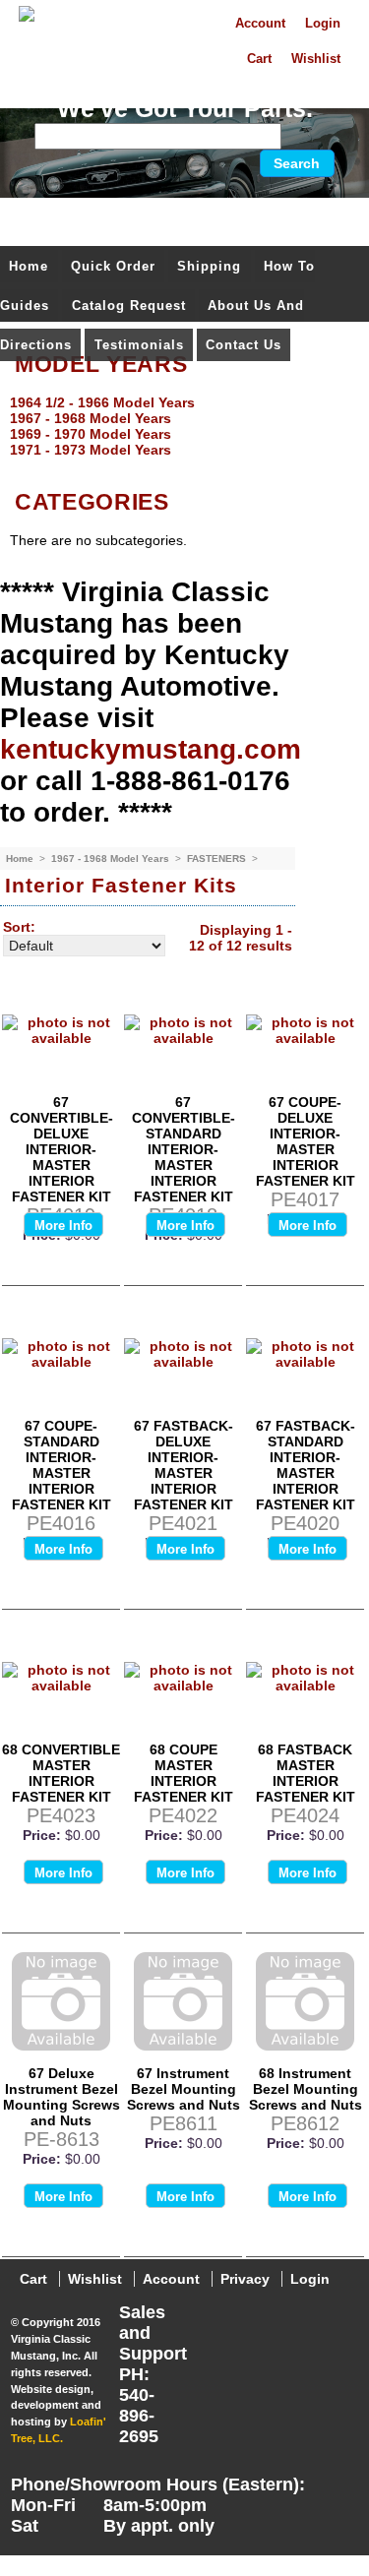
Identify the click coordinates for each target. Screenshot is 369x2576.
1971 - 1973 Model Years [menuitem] (91, 450)
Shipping (209, 266)
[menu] (180, 426)
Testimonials (139, 345)
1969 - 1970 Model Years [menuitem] (91, 434)
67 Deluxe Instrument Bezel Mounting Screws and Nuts (61, 2097)
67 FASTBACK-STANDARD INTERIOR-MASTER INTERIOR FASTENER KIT (306, 1465)
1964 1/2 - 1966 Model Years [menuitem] (102, 402)
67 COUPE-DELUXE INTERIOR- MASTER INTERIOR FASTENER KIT (306, 1141)
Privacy (245, 2279)
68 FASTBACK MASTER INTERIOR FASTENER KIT (306, 1773)
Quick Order (113, 266)
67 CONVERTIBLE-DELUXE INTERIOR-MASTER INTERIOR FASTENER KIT (61, 1149)
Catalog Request (129, 306)
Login (323, 24)
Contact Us (244, 345)
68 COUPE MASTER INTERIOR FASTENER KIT (184, 1773)
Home (29, 266)
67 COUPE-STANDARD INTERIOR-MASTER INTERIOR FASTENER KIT (61, 1465)
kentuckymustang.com (151, 749)
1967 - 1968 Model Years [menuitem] (91, 418)
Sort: (19, 927)
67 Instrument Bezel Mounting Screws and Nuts (184, 2089)
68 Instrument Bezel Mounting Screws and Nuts (306, 2089)
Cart (259, 59)
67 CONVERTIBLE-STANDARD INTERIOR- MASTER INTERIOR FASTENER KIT (184, 1149)
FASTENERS (218, 859)
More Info (63, 1226)
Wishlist (316, 59)
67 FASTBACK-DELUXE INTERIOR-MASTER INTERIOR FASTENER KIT (184, 1465)
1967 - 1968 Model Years (112, 859)
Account (260, 24)
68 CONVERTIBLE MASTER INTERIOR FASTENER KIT (61, 1773)
